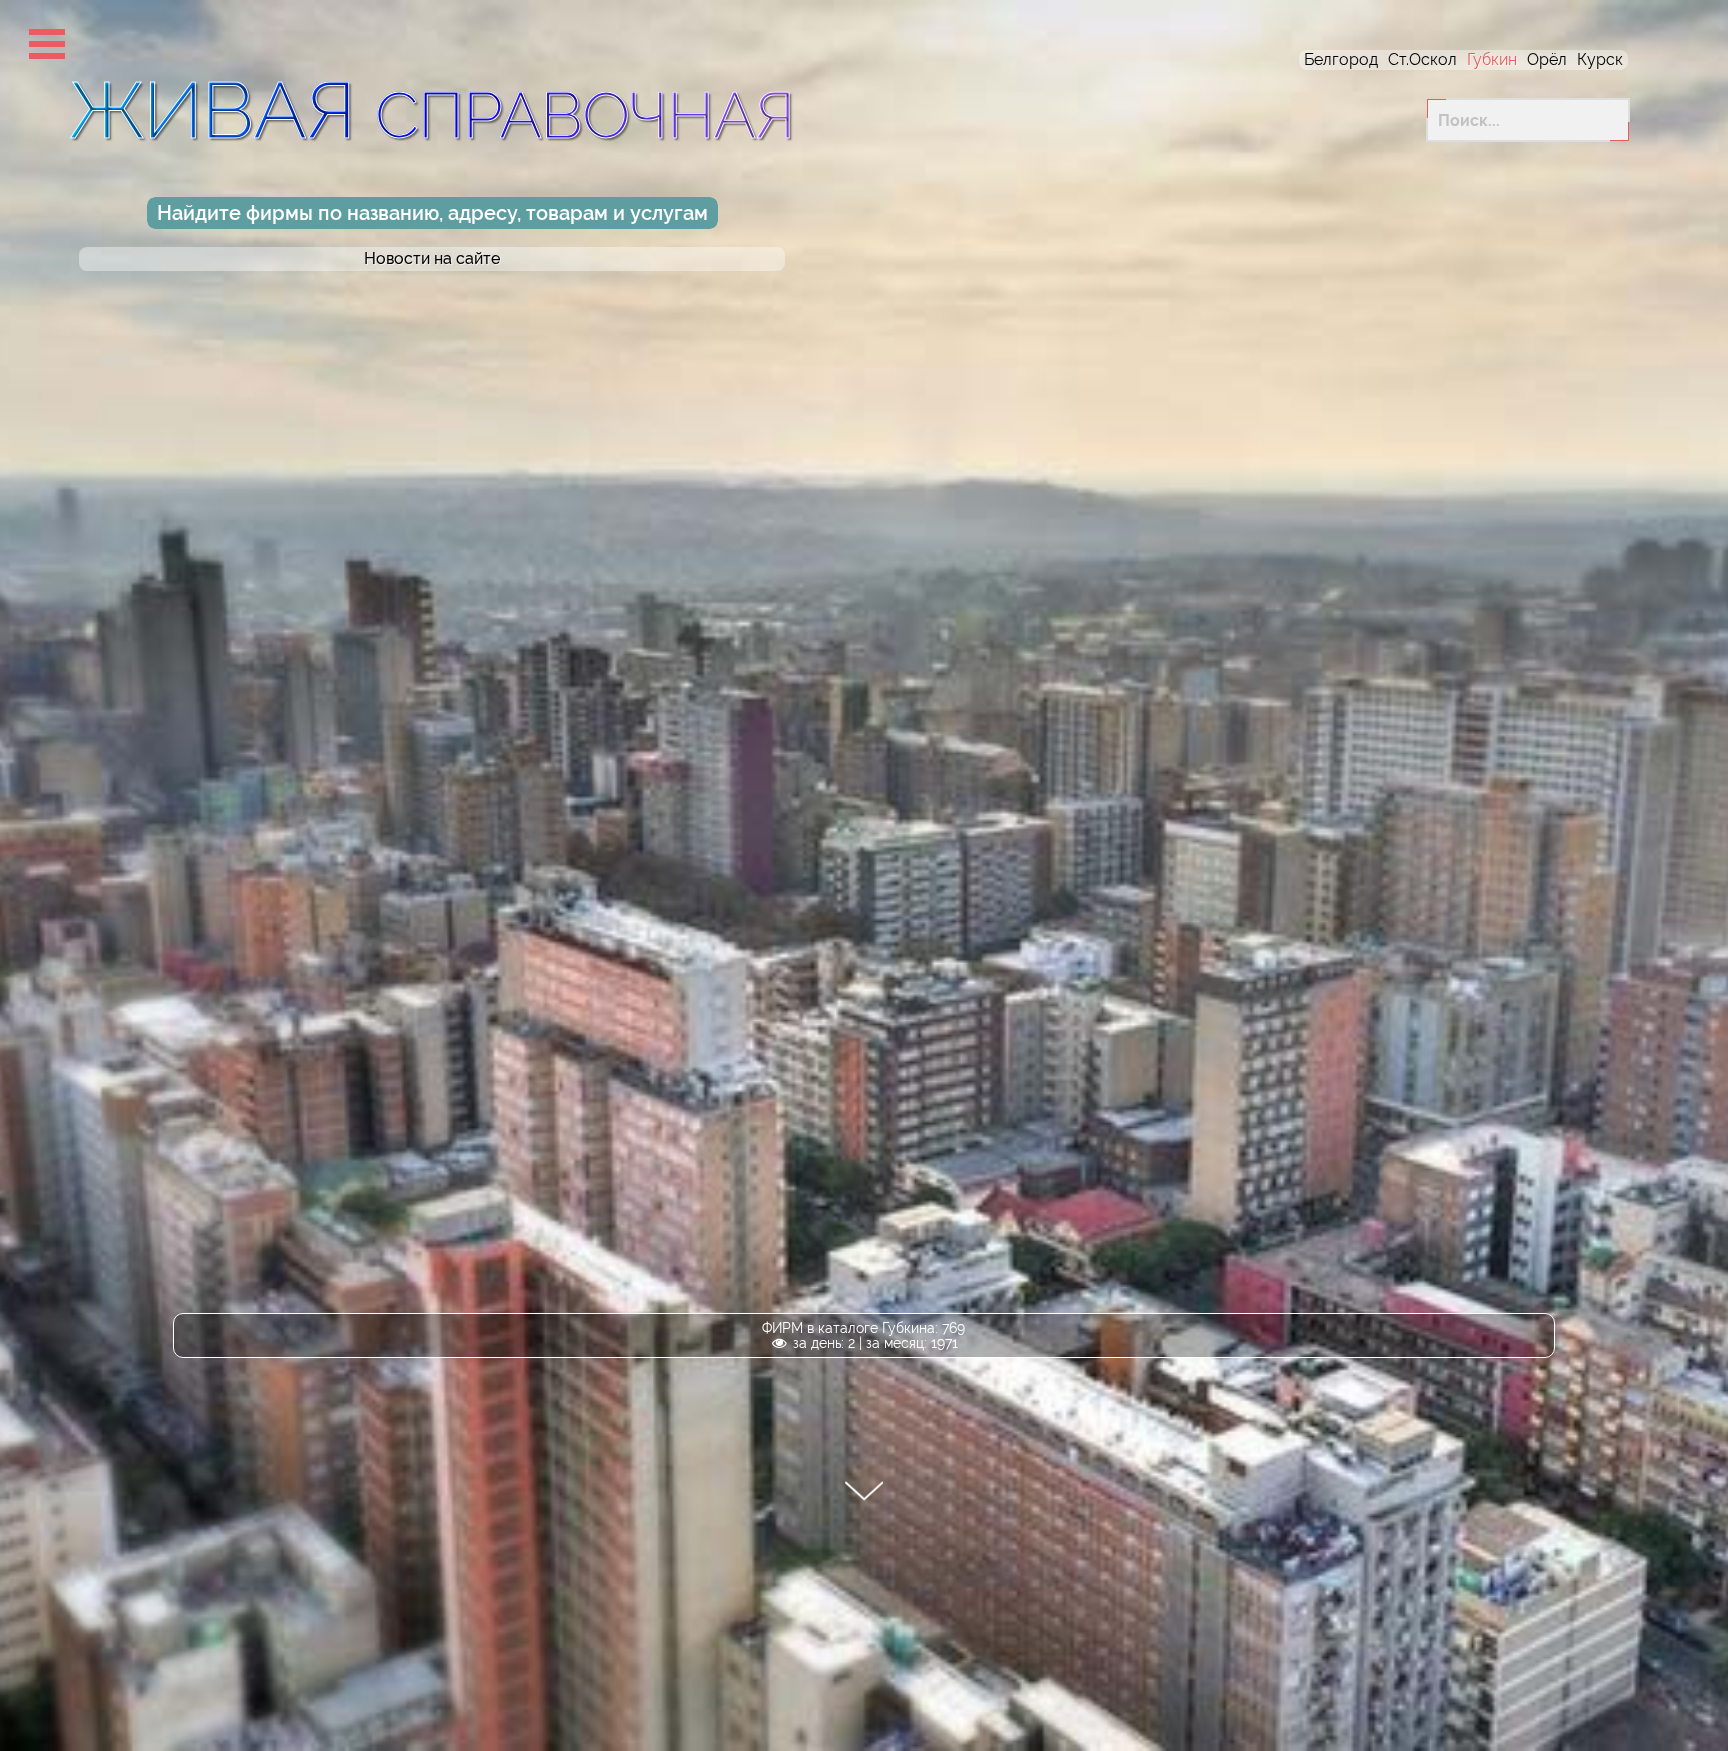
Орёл (1547, 59)
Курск (1600, 59)
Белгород (1341, 59)
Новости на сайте (432, 259)
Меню (47, 44)
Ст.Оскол (1422, 59)
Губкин (1492, 59)
